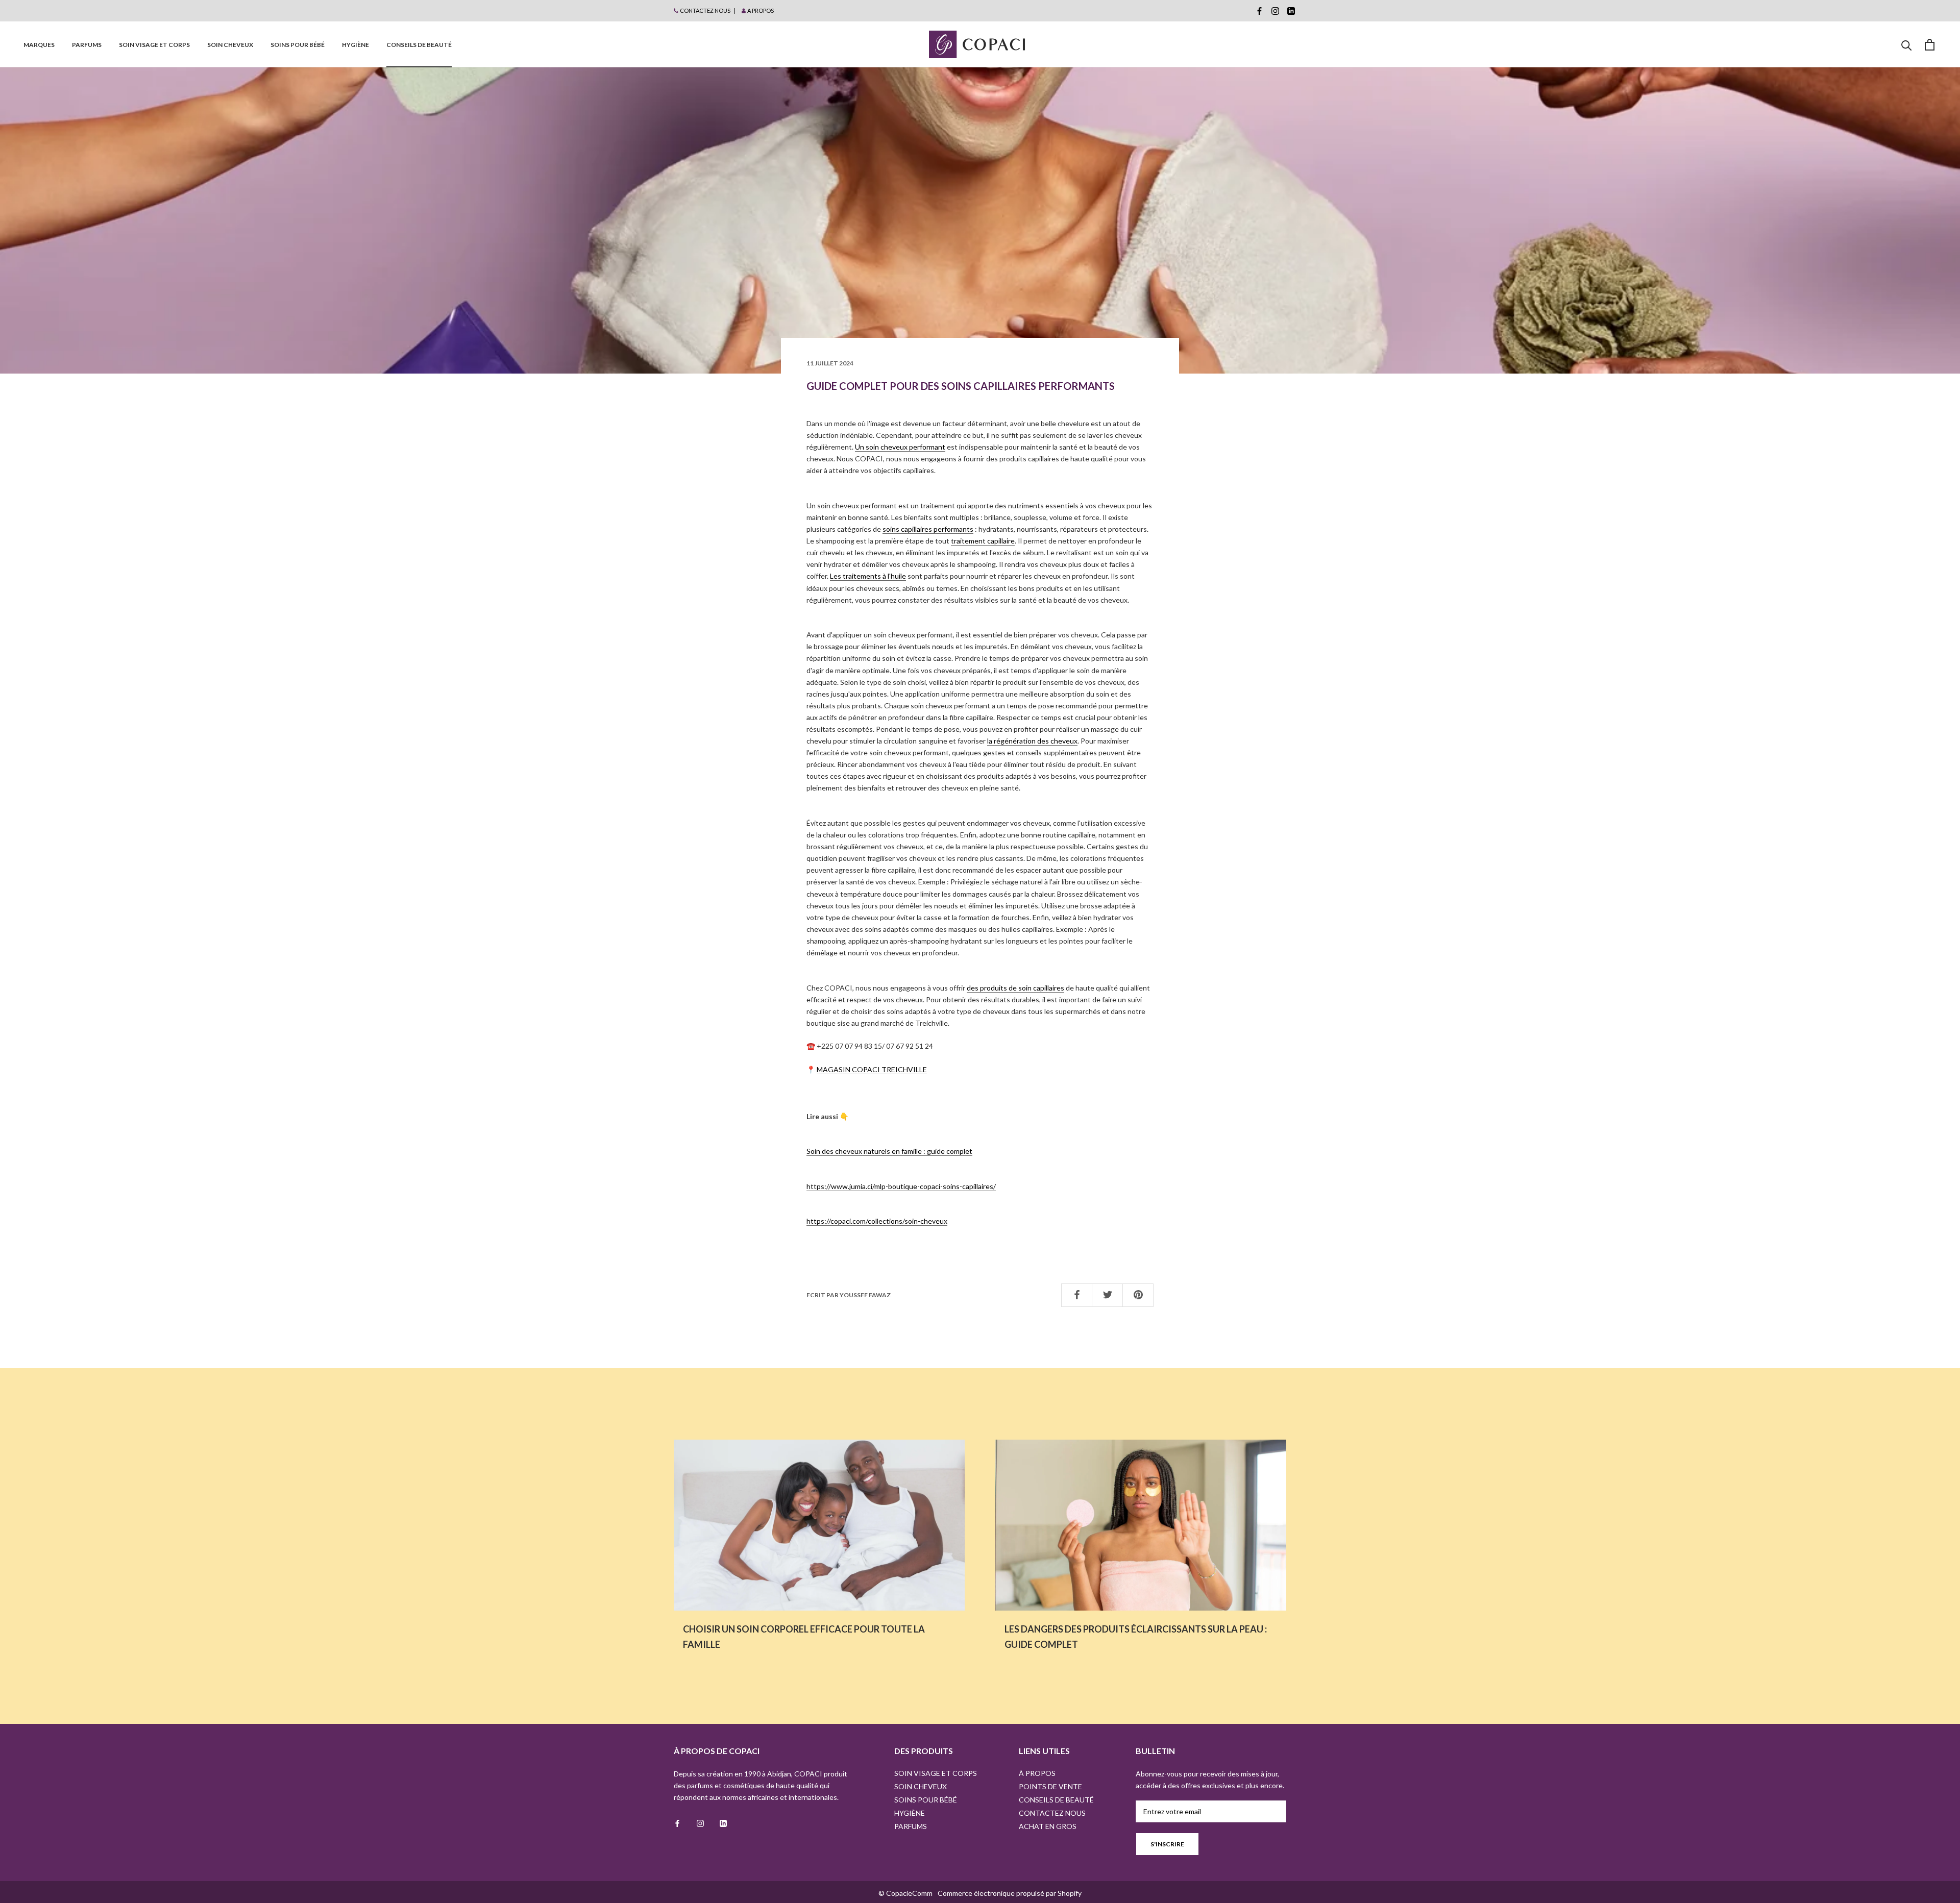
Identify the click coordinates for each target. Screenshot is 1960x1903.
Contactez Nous (1052, 1813)
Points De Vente (1050, 1786)
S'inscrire (1167, 1844)
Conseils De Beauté (419, 45)
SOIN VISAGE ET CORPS (154, 45)
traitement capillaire (983, 541)
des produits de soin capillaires (1015, 988)
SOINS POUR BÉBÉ (298, 45)
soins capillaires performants (928, 529)
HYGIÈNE (356, 45)
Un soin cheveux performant (900, 447)
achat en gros (1048, 1826)
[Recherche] (1907, 45)
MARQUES (39, 45)
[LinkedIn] (1291, 11)
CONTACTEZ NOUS (705, 10)
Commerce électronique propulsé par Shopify (1010, 1893)
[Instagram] (1275, 11)
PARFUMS (87, 45)
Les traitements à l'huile (868, 576)
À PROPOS (1037, 1773)
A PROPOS (761, 10)
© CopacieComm (905, 1893)
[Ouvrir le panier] (1930, 45)
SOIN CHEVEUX (230, 45)
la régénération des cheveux (1032, 741)
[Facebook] (1259, 11)
